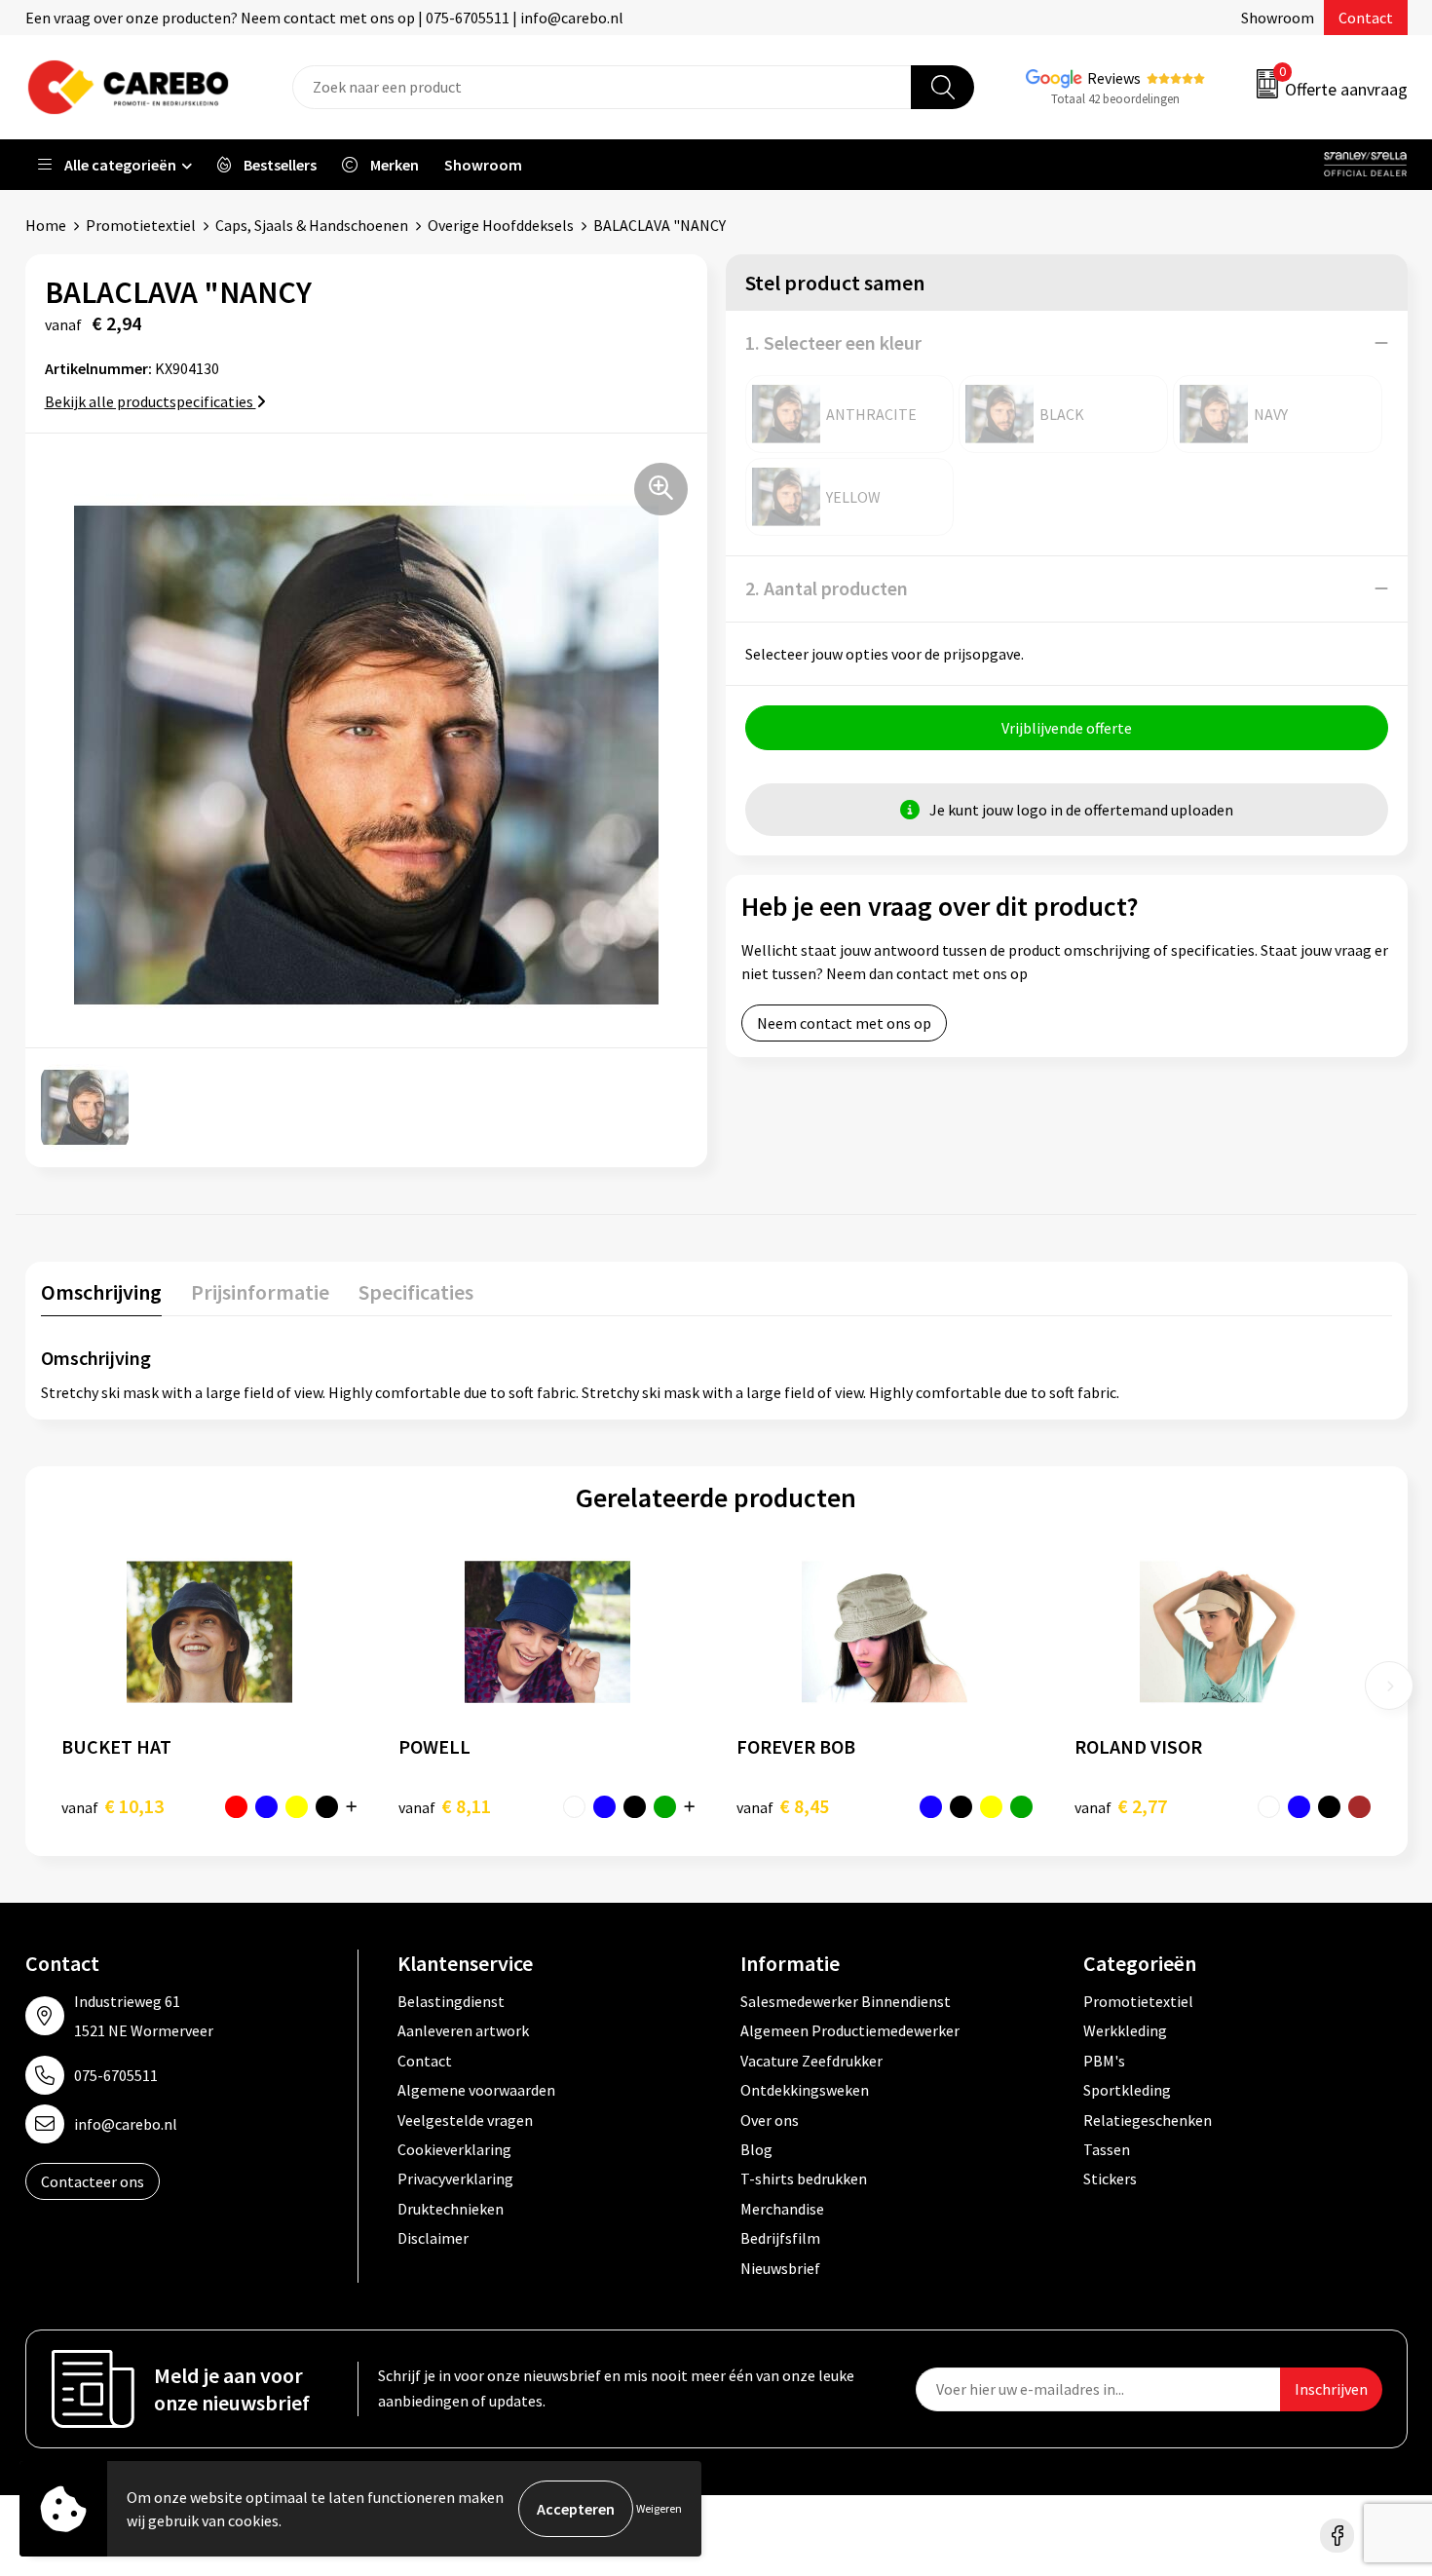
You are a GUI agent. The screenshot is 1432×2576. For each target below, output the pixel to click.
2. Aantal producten (827, 588)
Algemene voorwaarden (476, 2090)
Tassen (1107, 2149)
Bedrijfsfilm (780, 2238)
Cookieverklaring (454, 2149)
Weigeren (659, 2508)
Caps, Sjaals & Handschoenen (312, 225)
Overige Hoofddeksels (501, 225)
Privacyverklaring (455, 2178)
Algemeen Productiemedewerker (850, 2030)
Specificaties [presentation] (416, 1292)
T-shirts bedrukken (804, 2178)
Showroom (1278, 18)
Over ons (770, 2120)
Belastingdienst (451, 2001)
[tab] (101, 1296)
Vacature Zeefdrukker (811, 2061)
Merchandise (782, 2209)
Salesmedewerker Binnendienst (846, 2001)
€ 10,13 (113, 1806)
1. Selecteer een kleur (833, 342)
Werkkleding (1125, 2030)
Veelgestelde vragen (465, 2120)
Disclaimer (433, 2238)
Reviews (1114, 78)
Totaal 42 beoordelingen (1115, 99)
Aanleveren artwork (463, 2030)
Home (46, 225)
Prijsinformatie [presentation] (260, 1292)
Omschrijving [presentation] (101, 1292)
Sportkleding (1127, 2090)
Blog (756, 2149)
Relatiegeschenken (1148, 2120)
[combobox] (602, 87)
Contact (1366, 18)
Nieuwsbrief (780, 2268)
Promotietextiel (141, 225)
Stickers (1110, 2178)
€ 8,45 (783, 1806)
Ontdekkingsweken (805, 2090)
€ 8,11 (445, 1806)
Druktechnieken (451, 2209)
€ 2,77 (1121, 1806)
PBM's (1104, 2061)
